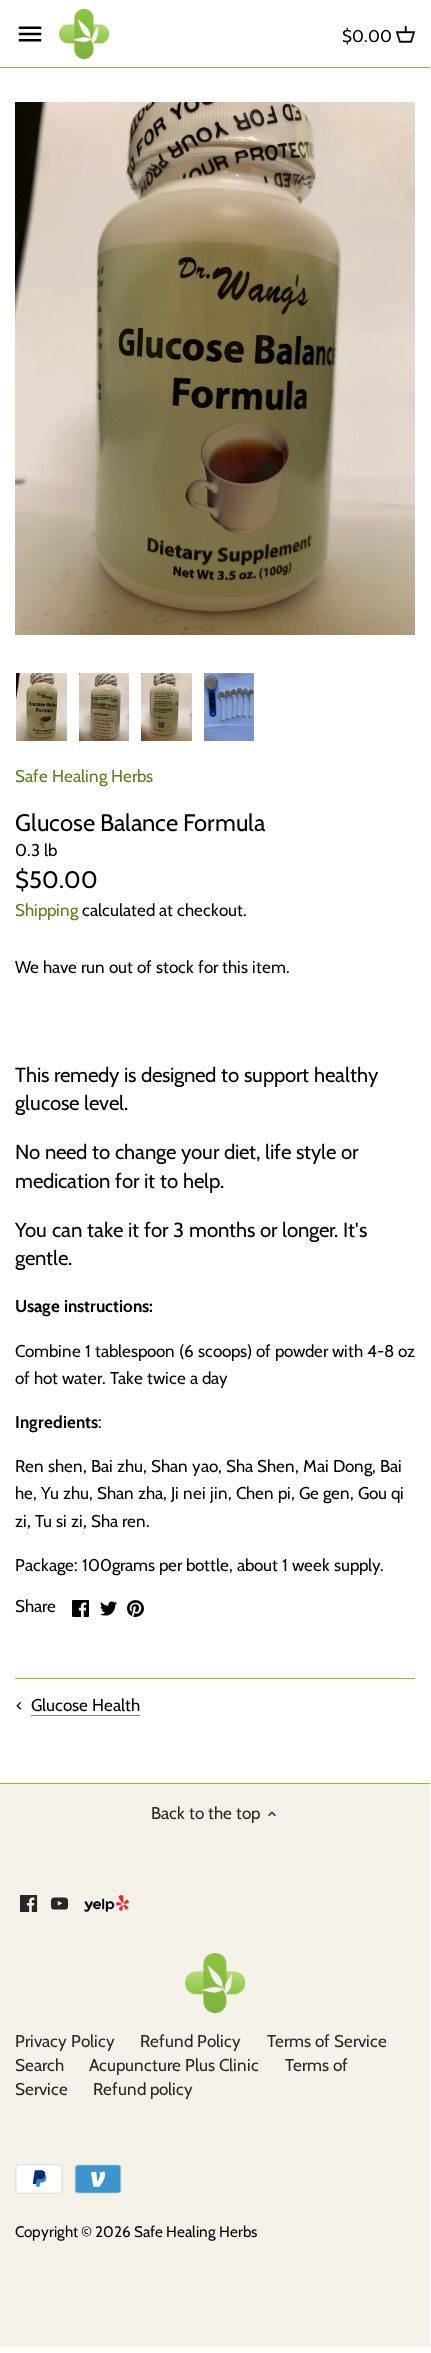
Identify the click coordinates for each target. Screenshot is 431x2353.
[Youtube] (59, 1903)
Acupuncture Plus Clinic (174, 2065)
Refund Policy (190, 2041)
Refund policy (143, 2089)
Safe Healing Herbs (84, 776)
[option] (41, 707)
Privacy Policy (65, 2041)
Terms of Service (327, 2041)
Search (39, 2065)
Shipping (46, 910)
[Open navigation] (30, 34)
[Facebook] (28, 1903)
